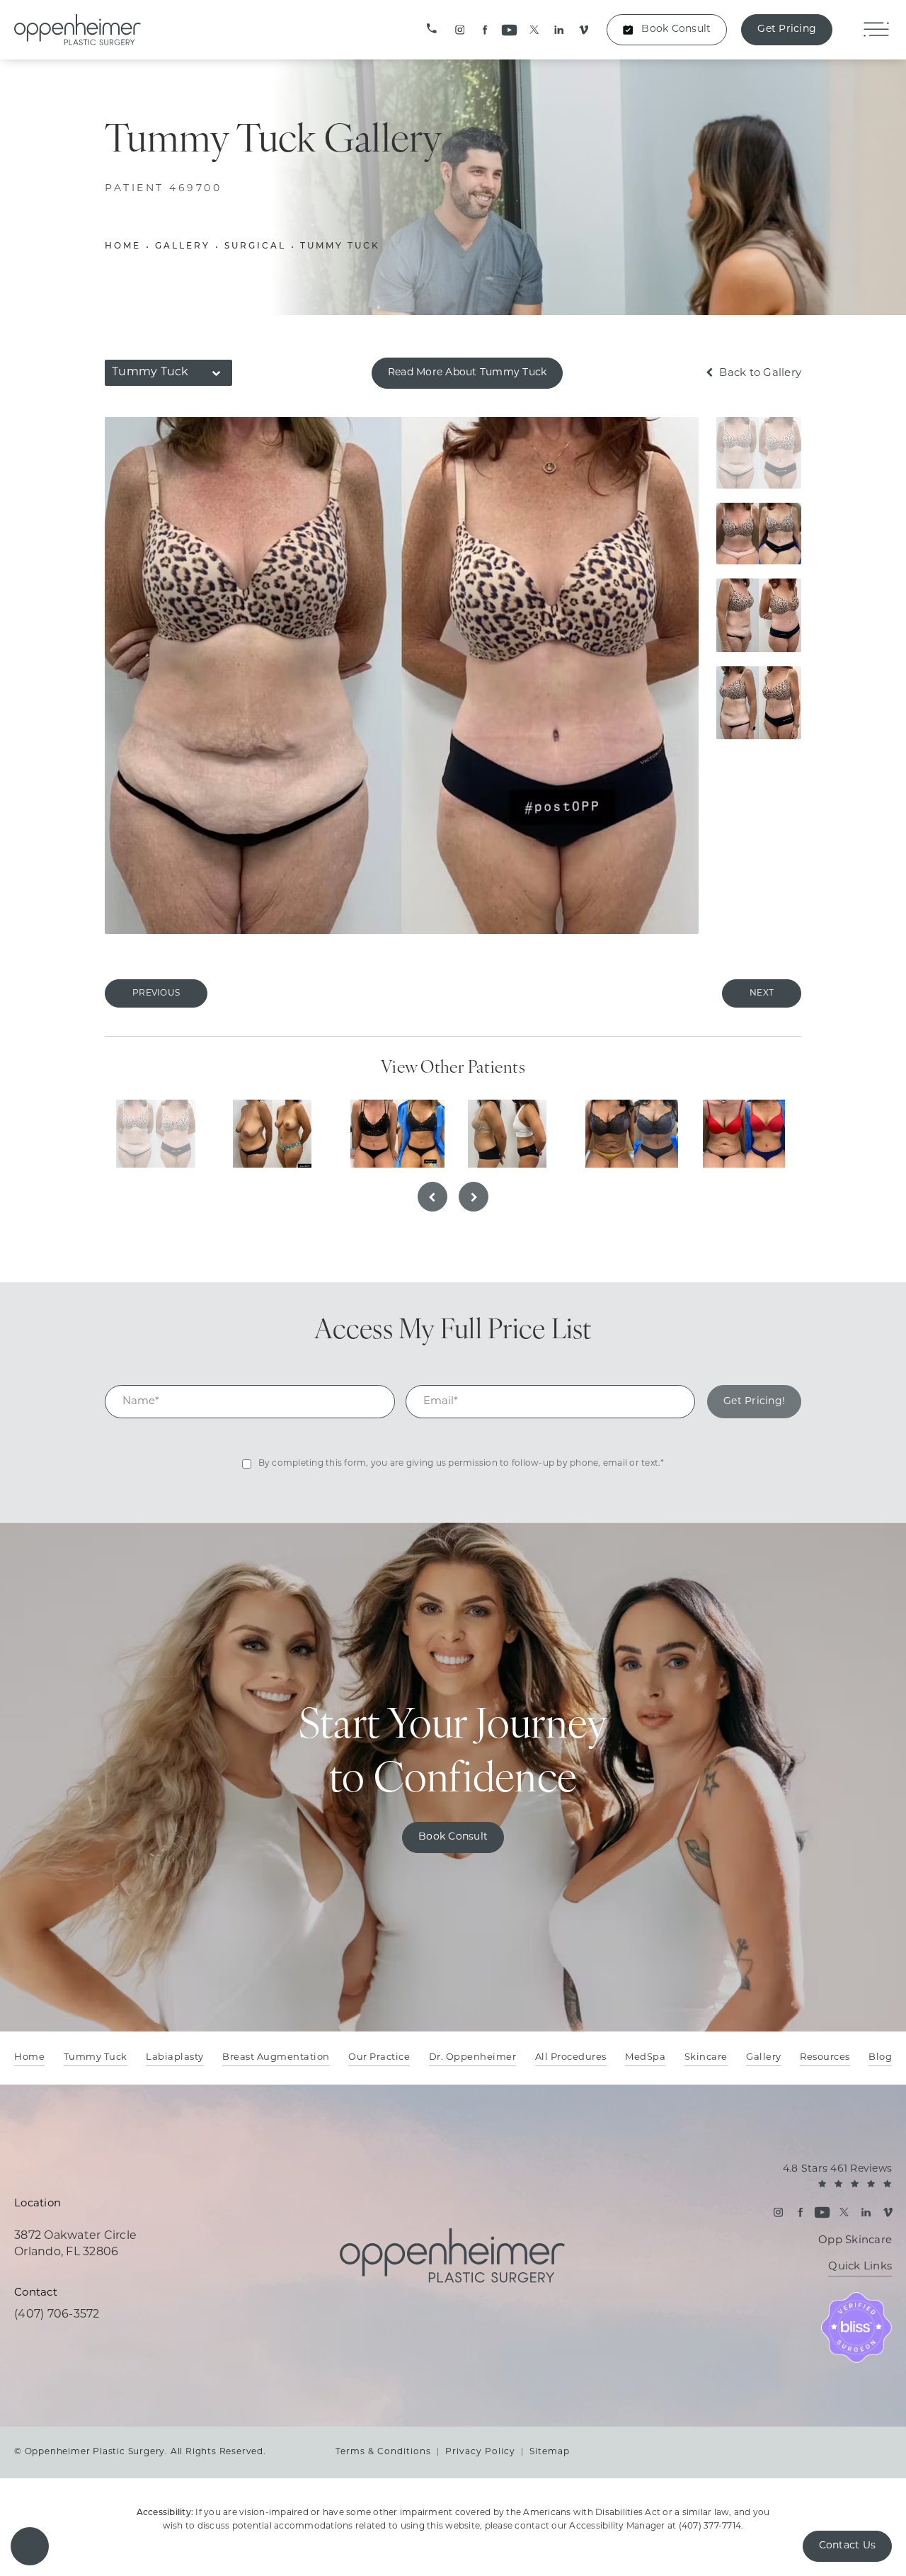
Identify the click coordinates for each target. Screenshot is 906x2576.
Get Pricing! (754, 1402)
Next (762, 993)
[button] (30, 2546)
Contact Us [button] (848, 2546)
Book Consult (676, 29)
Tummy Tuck (340, 246)
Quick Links (860, 2267)
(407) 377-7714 (710, 2526)
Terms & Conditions (383, 2452)
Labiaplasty (175, 2057)
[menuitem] (460, 30)
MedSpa (645, 2057)
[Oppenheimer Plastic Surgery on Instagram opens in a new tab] (460, 30)
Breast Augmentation (276, 2057)
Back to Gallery (759, 374)
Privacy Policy (480, 2452)
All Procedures (571, 2057)
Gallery (183, 246)
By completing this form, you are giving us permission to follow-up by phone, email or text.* (461, 1464)
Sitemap (550, 2452)
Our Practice (379, 2057)
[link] (432, 30)
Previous (156, 993)
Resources (825, 2057)
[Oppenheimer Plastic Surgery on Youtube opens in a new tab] (509, 30)
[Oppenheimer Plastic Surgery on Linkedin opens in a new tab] (559, 30)
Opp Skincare (855, 2241)
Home (123, 246)
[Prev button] (432, 1197)
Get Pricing (787, 29)
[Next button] (474, 1197)
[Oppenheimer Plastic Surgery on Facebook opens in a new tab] (484, 30)
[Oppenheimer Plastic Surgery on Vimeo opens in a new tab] (584, 30)
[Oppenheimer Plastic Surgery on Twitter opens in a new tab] (534, 30)
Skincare (706, 2057)
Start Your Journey (453, 1754)
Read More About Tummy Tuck (468, 373)
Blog (880, 2057)
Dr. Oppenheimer (473, 2057)
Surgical (255, 246)
